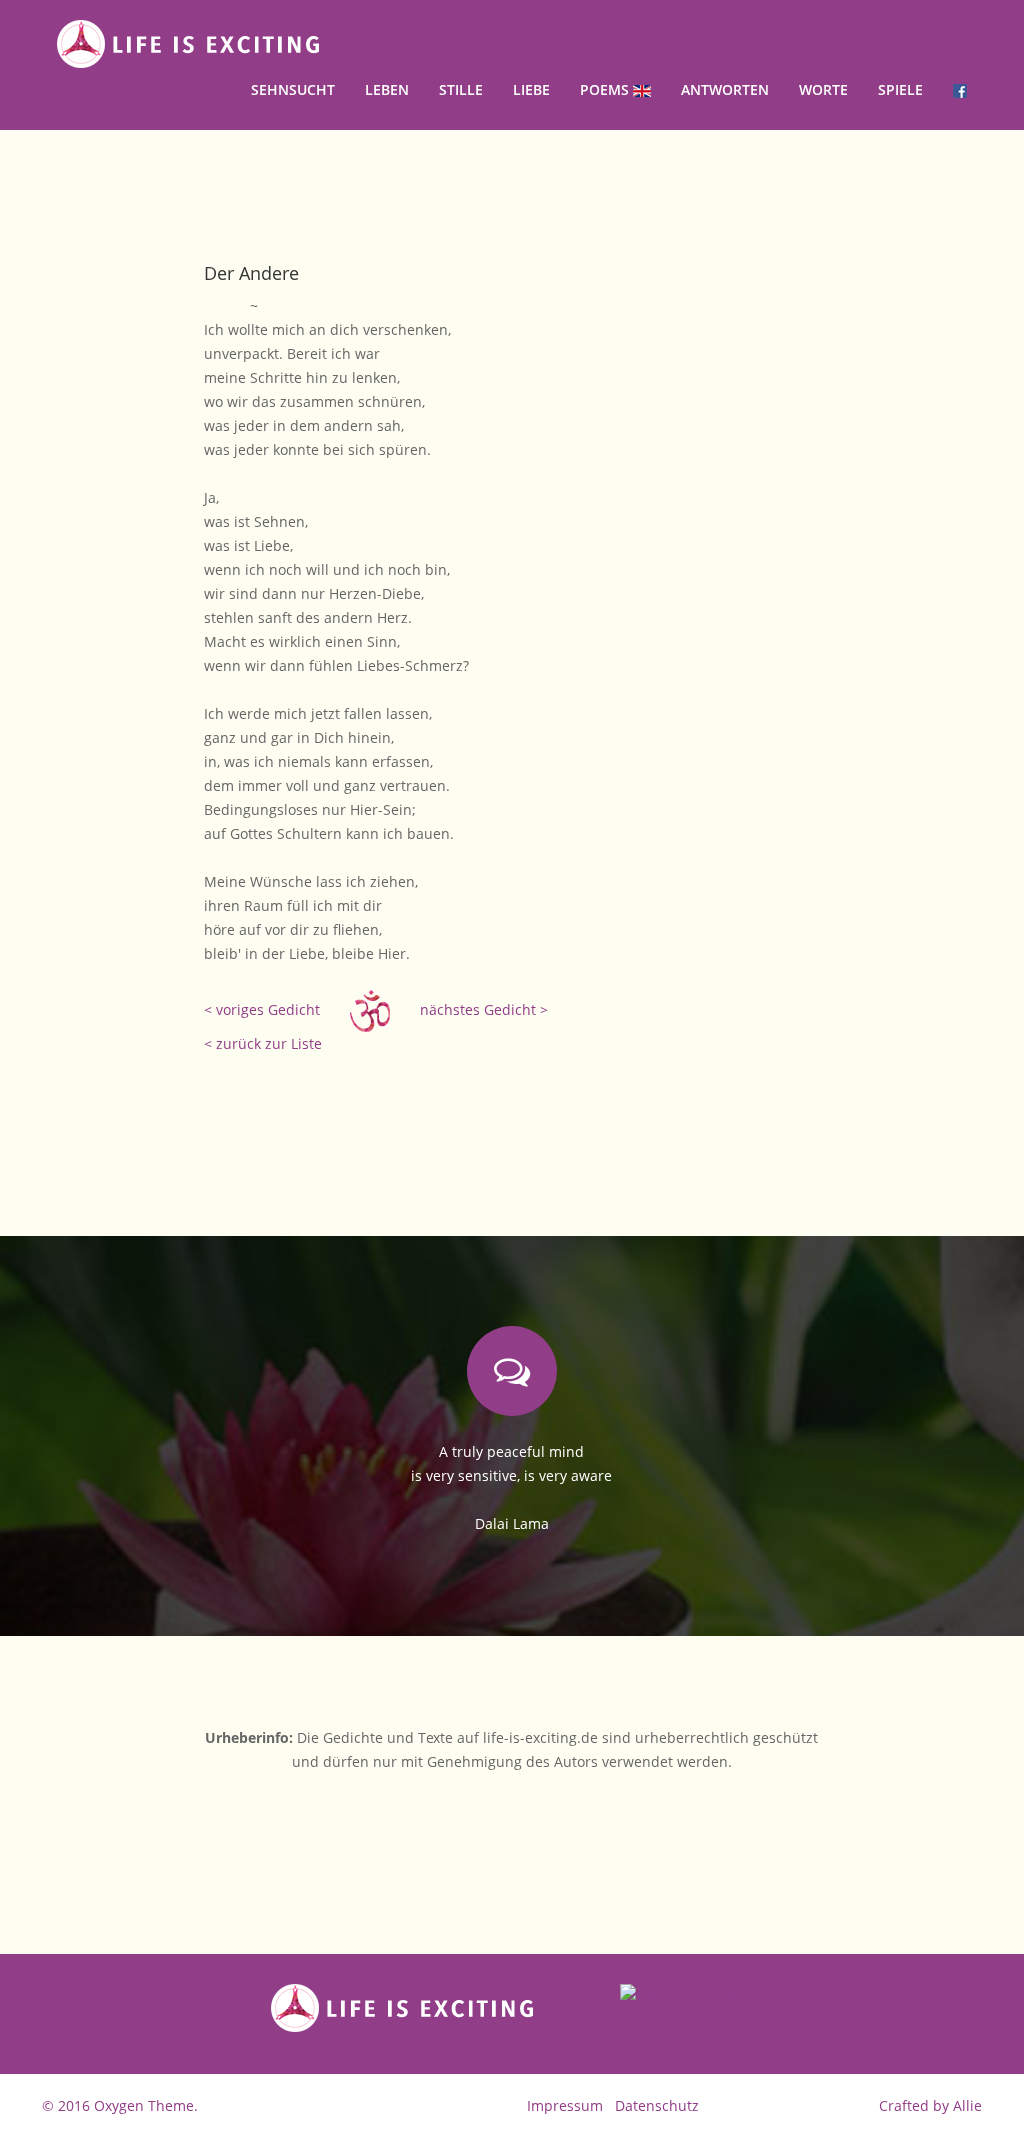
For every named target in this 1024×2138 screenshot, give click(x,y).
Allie (967, 2105)
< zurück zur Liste (263, 1043)
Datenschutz (657, 2105)
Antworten (725, 89)
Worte (823, 89)
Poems (606, 89)
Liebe (531, 89)
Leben (387, 89)
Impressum (565, 2105)
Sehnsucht (293, 89)
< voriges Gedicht (262, 1009)
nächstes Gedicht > (484, 1009)
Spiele (900, 89)
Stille (461, 89)
